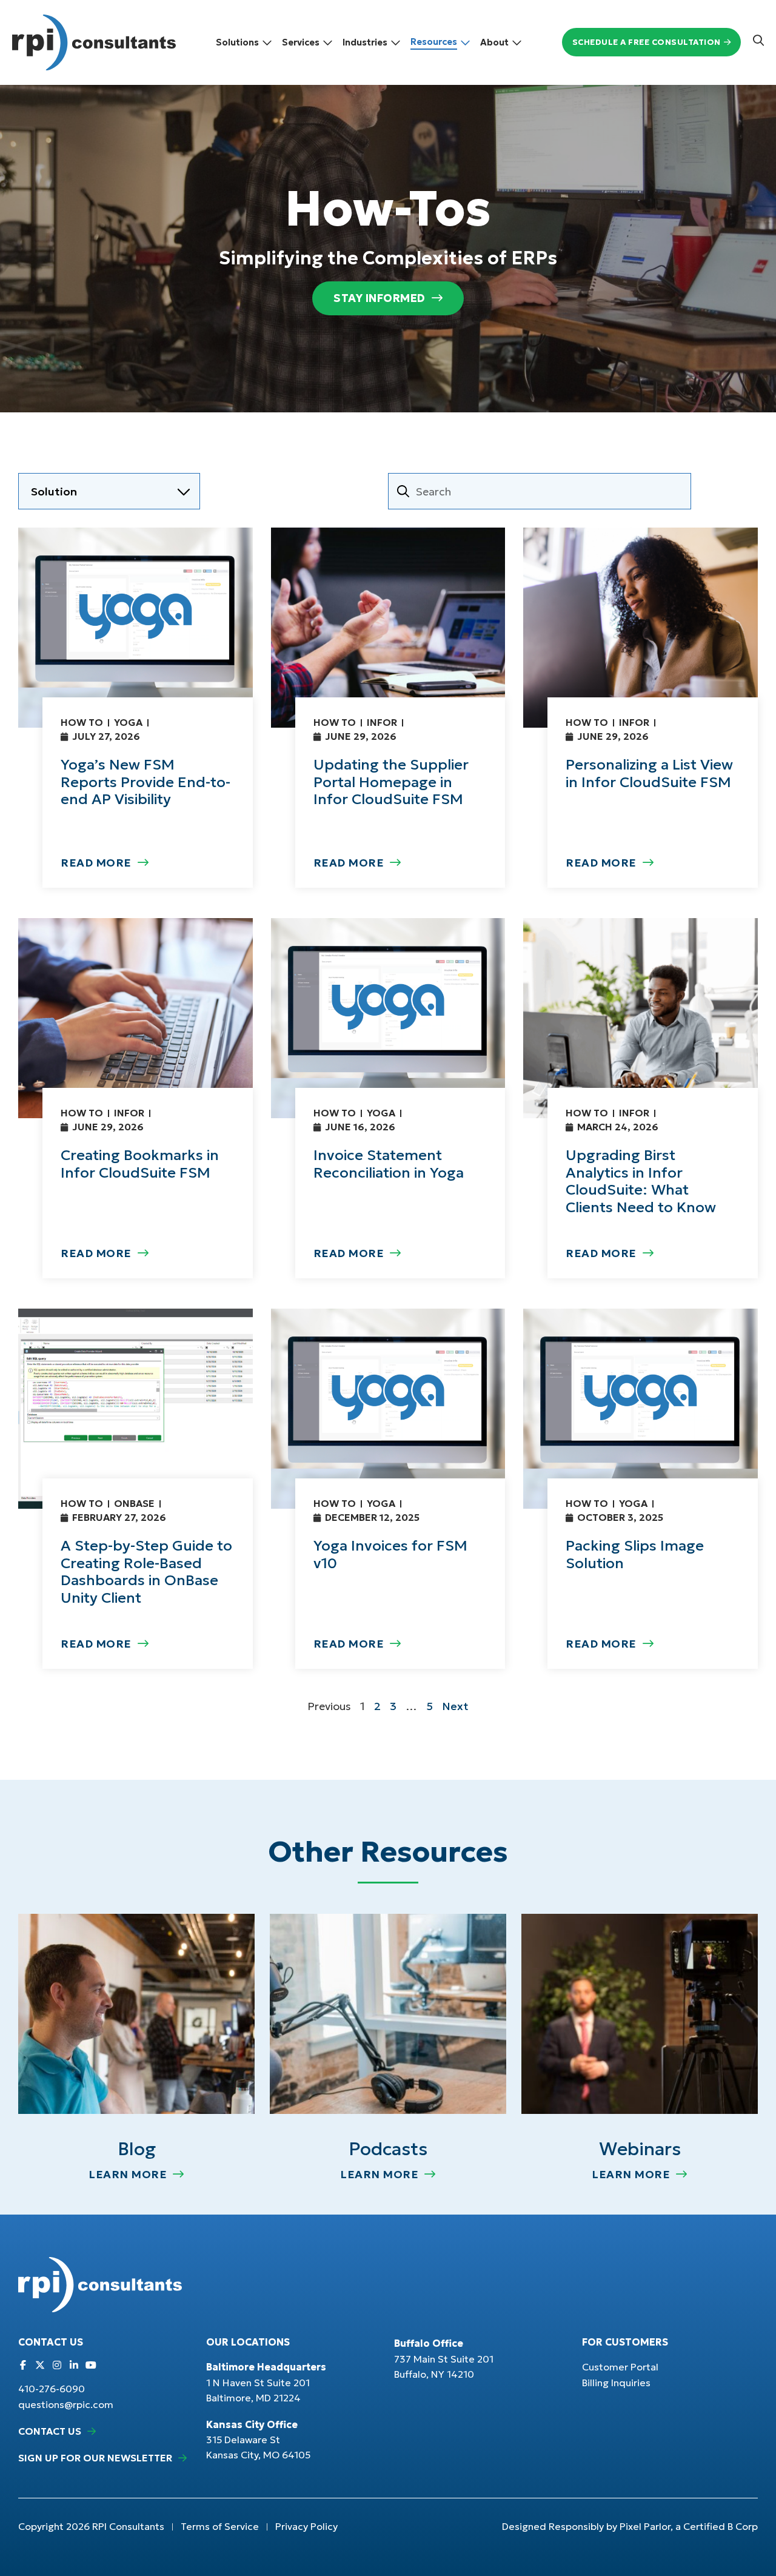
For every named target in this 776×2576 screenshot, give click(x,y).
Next (455, 1706)
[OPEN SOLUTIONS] (267, 42)
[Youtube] (91, 2365)
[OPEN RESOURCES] (465, 42)
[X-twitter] (40, 2365)
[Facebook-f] (23, 2365)
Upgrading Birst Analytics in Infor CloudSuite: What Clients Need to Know (641, 1181)
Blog (137, 2149)
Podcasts (388, 2149)
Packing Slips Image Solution (635, 1555)
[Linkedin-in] (74, 2365)
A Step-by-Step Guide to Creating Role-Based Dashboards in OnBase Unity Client (146, 1572)
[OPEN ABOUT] (517, 42)
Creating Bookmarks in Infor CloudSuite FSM (140, 1164)
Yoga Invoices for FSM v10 (390, 1555)
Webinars (640, 2149)
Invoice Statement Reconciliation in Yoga (389, 1164)
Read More (96, 863)
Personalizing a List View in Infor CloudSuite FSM (649, 773)
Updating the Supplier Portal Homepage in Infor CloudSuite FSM (391, 782)
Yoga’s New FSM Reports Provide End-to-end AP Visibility (145, 782)
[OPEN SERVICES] (328, 42)
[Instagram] (57, 2365)
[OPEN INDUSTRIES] (396, 42)
